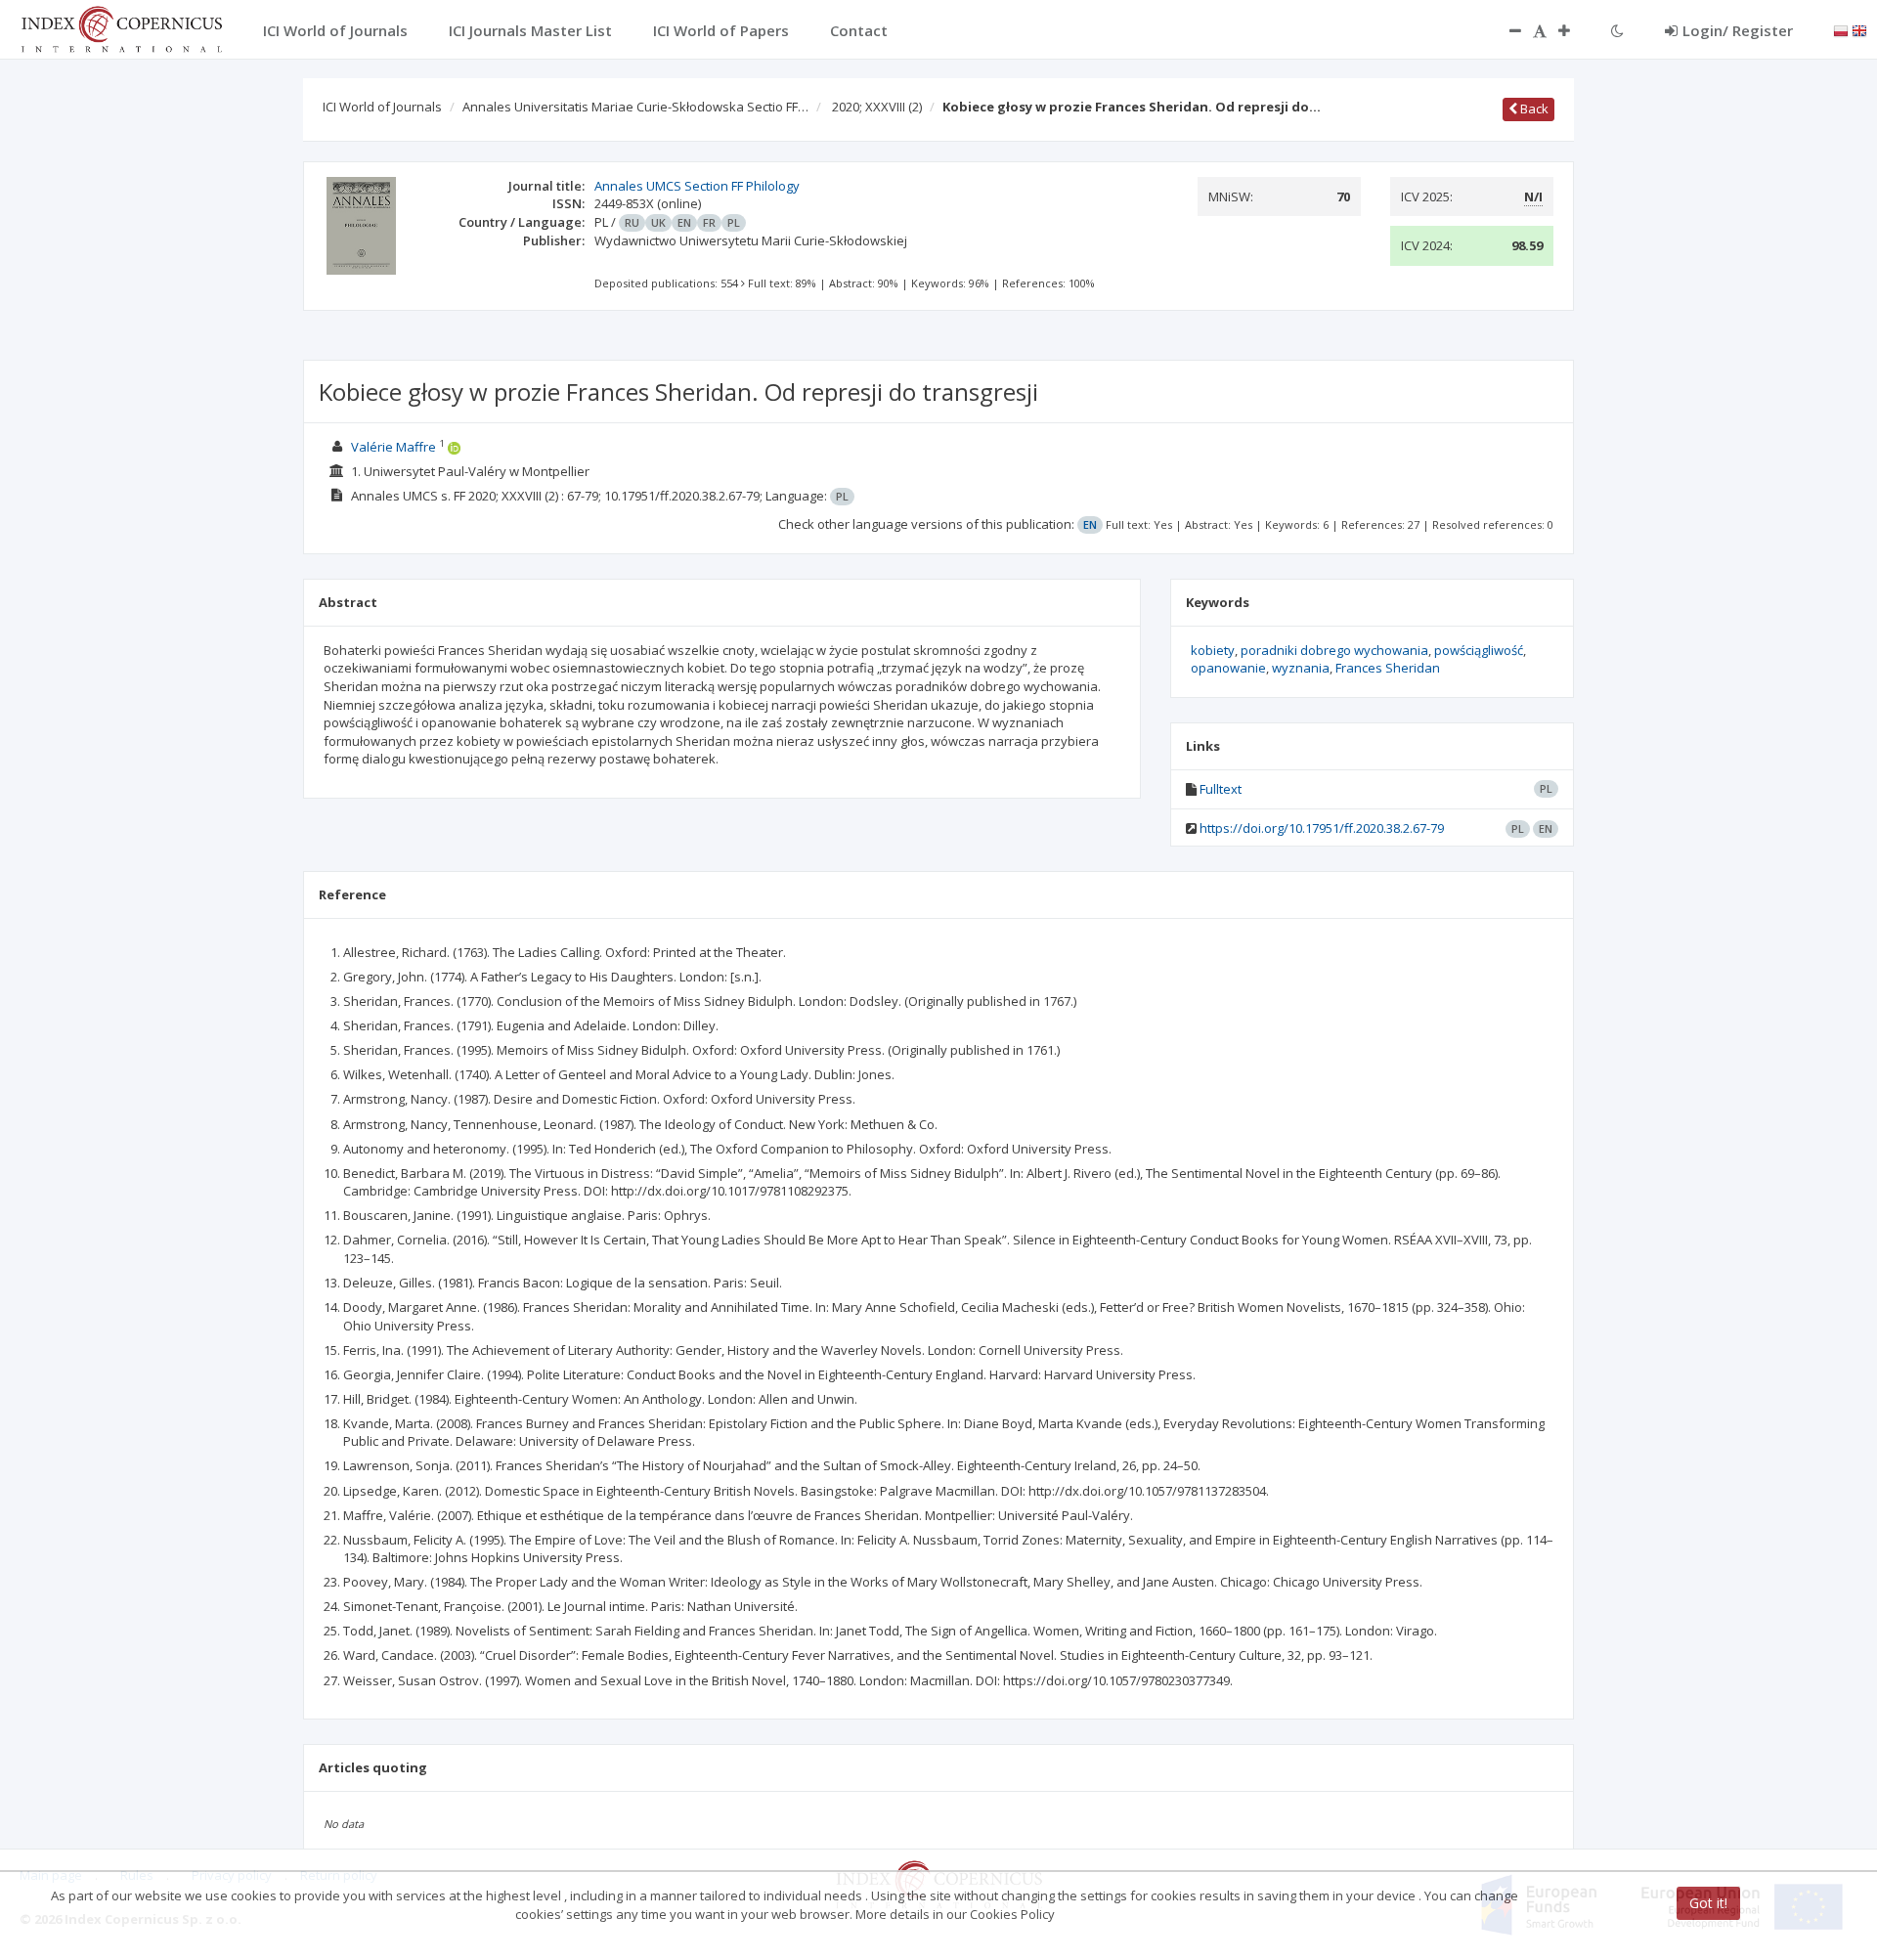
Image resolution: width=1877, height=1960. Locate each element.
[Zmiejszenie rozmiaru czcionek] (1506, 30)
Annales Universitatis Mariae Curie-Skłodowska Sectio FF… (635, 107)
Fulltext (1221, 789)
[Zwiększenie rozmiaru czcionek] (1574, 30)
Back (1533, 109)
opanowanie (1228, 668)
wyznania (1301, 668)
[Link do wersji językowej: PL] (1841, 29)
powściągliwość (1479, 650)
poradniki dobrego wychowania (1334, 650)
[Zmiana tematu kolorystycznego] (1617, 30)
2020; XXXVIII (877, 107)
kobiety (1213, 650)
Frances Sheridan (1388, 668)
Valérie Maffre (393, 447)
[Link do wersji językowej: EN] (1859, 29)
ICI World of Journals (382, 107)
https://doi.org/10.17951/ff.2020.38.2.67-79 (1322, 828)
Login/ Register (1738, 30)
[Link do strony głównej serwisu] (121, 27)
